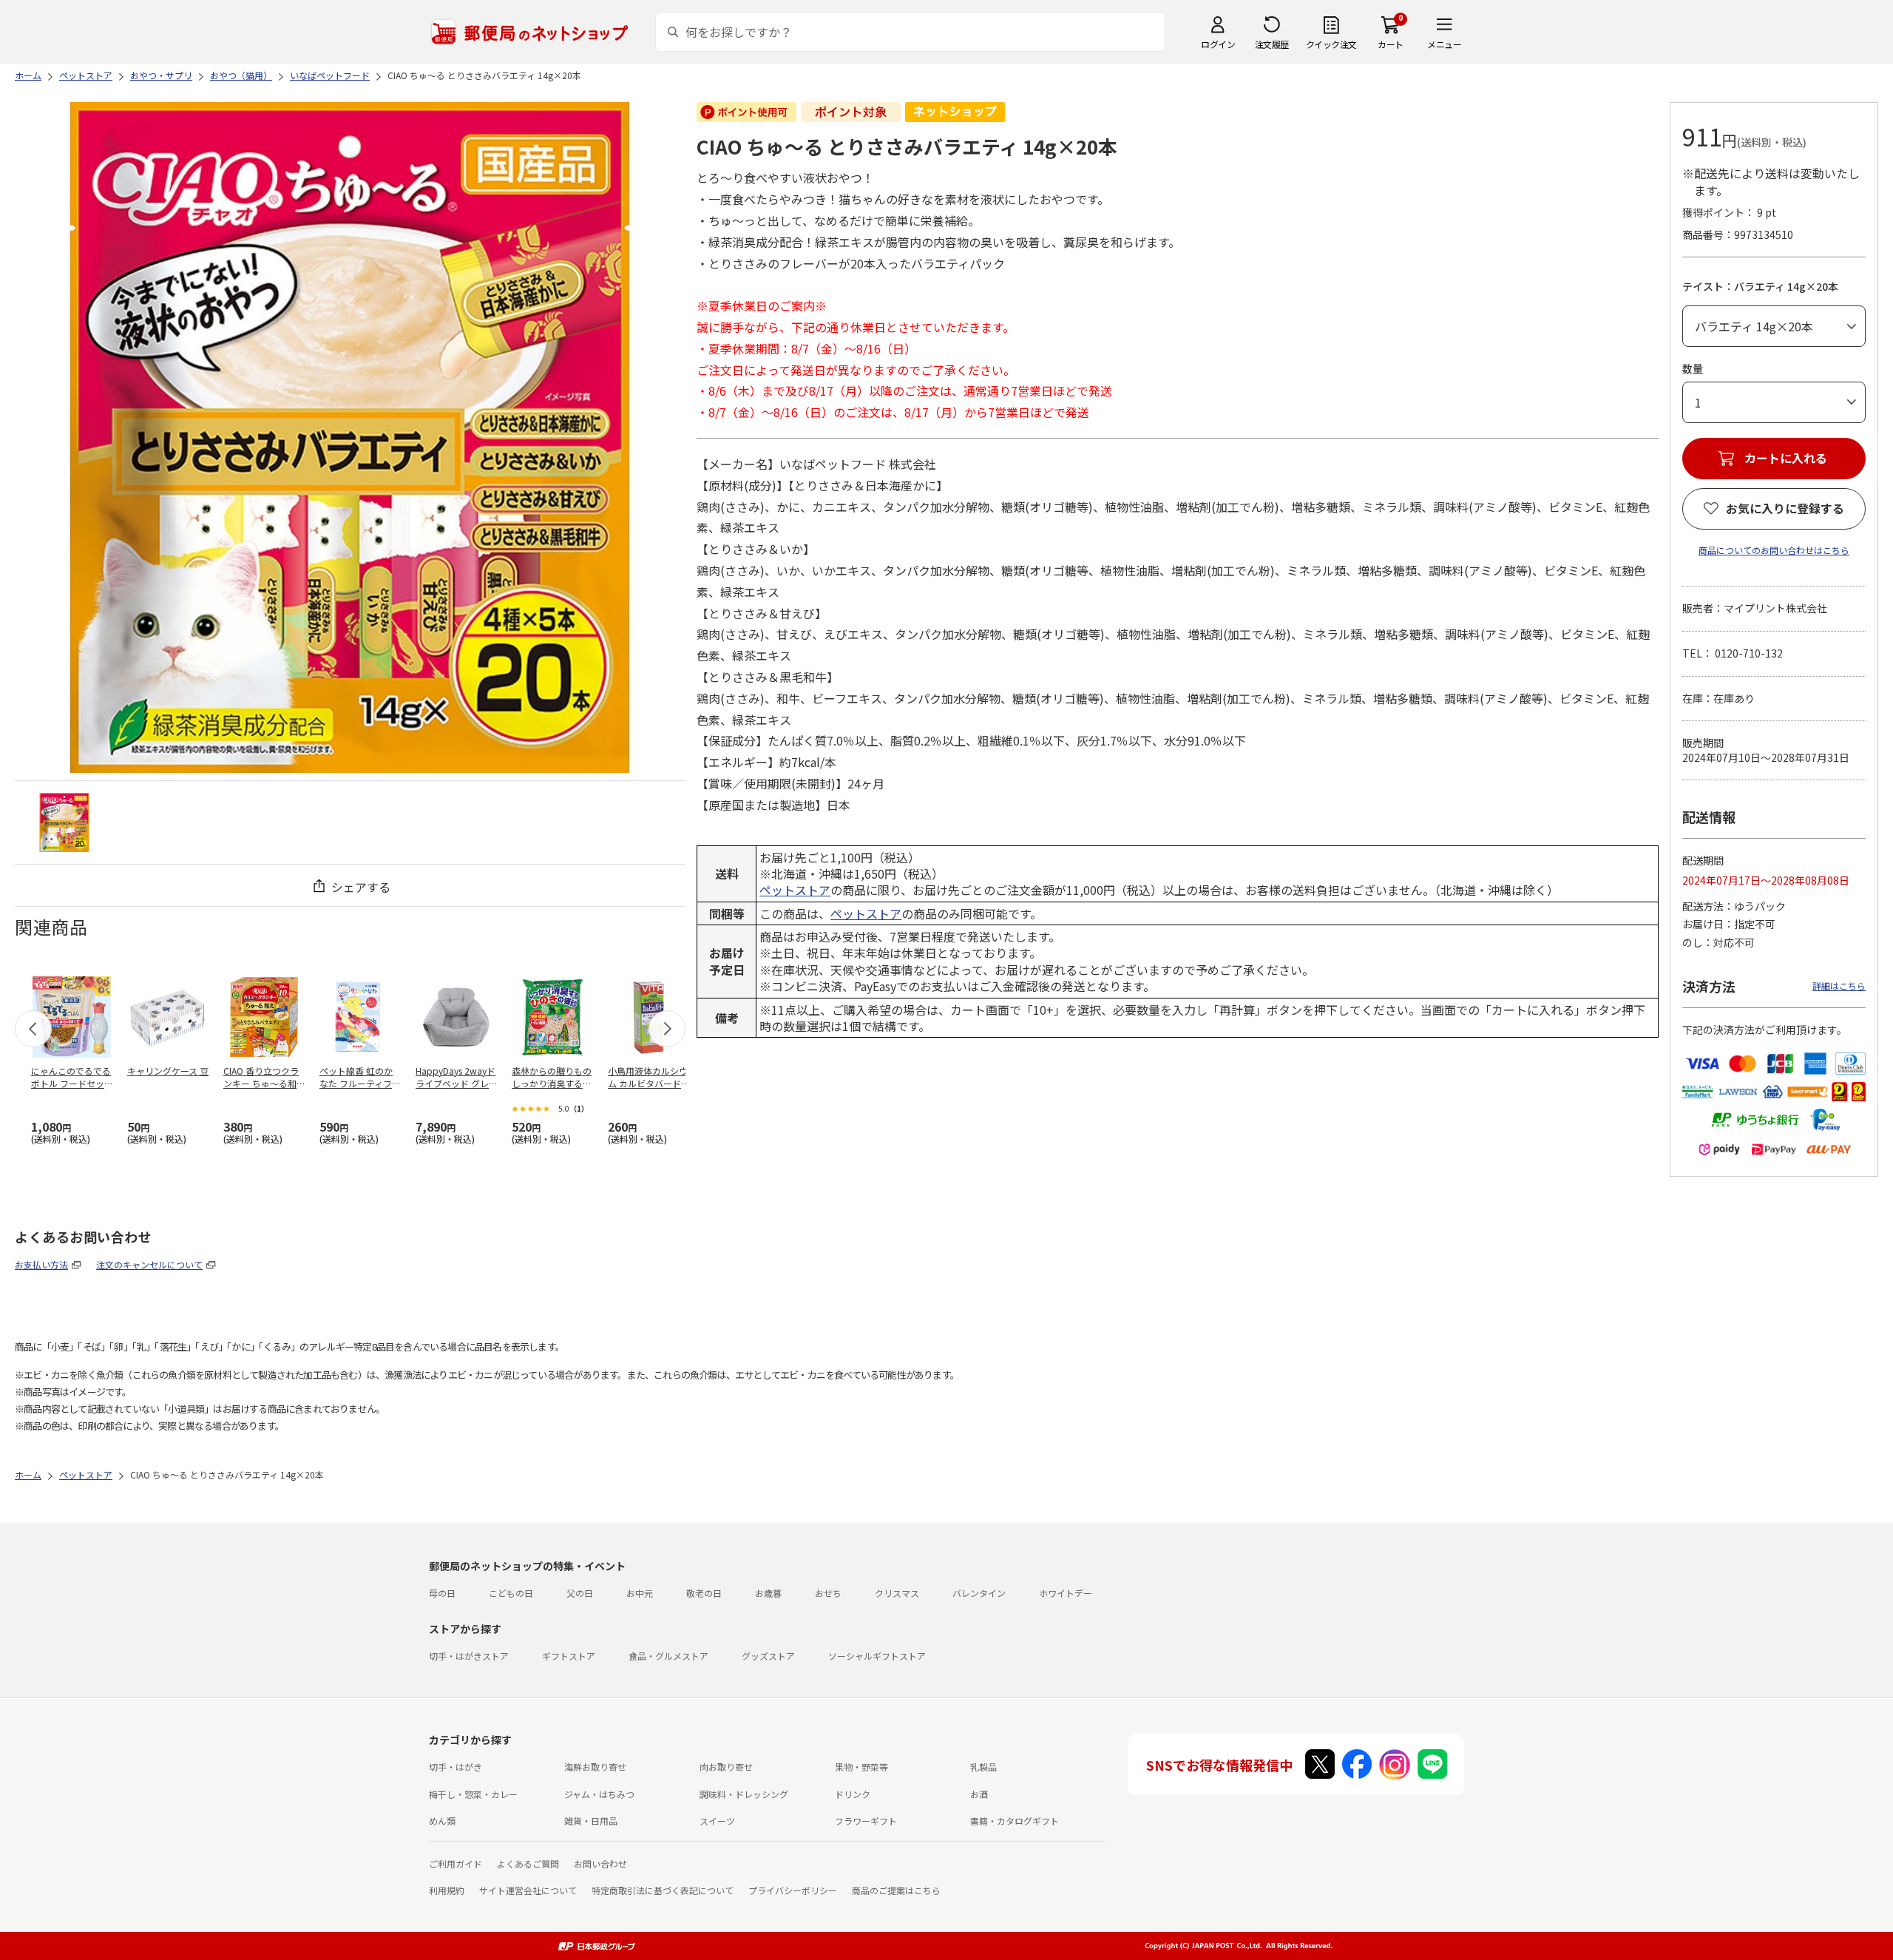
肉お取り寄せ (726, 1767)
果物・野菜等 (861, 1767)
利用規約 (447, 1890)
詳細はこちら (1839, 986)
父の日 (580, 1593)
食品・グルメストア (668, 1656)
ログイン (1218, 44)
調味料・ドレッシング (744, 1794)
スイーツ (717, 1821)
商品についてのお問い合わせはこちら (1774, 550)
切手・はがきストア (469, 1656)
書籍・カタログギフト (1015, 1821)
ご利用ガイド (456, 1863)
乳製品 (983, 1767)
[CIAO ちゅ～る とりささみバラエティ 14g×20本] (64, 822)
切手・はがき (456, 1767)
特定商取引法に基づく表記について (663, 1890)
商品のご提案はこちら (896, 1890)
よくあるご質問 (528, 1863)
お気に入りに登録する (1785, 508)
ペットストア (795, 890)
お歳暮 (768, 1593)
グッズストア (768, 1656)
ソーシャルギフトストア (877, 1656)
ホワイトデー (1066, 1593)
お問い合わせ (600, 1863)
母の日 (442, 1593)
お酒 (979, 1794)
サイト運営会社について (528, 1890)
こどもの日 (511, 1593)
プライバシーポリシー (793, 1890)
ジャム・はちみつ (599, 1794)
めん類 (442, 1821)
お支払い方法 (41, 1264)
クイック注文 (1331, 44)
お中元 (640, 1593)
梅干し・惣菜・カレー (473, 1794)
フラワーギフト (866, 1821)
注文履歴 (1272, 44)
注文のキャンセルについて (149, 1264)
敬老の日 (704, 1593)
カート (1391, 44)
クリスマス (897, 1593)
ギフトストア (569, 1656)
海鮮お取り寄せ (595, 1767)
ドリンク (853, 1794)
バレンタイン (979, 1593)
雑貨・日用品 (591, 1821)
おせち (828, 1593)
